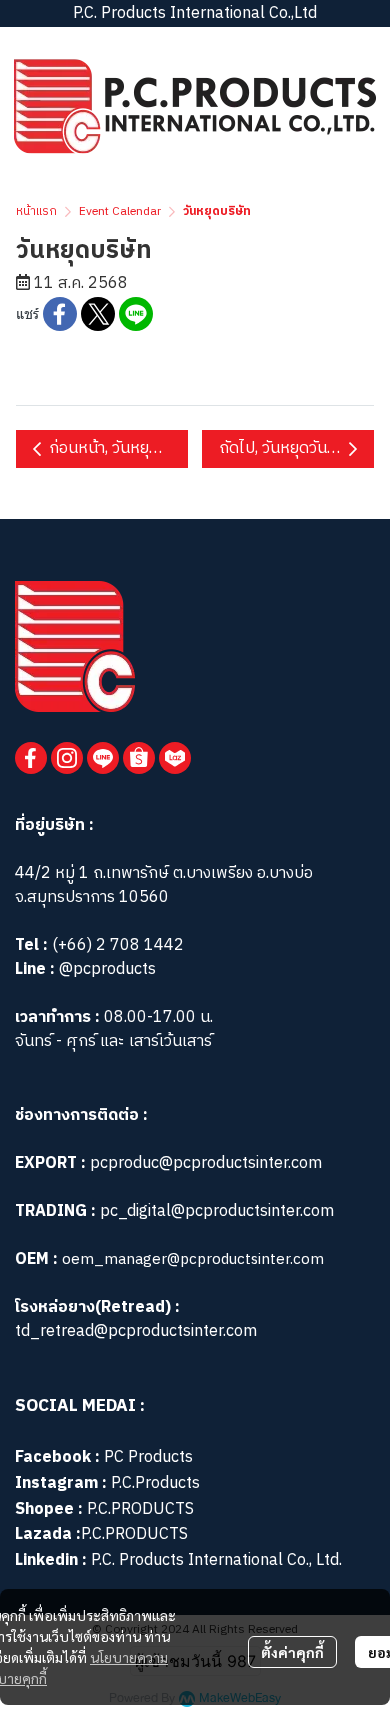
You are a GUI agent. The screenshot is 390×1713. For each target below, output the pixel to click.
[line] (103, 758)
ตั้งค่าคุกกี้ (292, 1652)
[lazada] (175, 758)
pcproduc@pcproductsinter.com (206, 1163)
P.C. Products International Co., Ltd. (216, 1560)
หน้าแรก (36, 211)
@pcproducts (105, 969)
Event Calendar (120, 211)
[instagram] (67, 758)
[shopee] (139, 758)
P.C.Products (155, 1483)
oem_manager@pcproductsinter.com (193, 1259)
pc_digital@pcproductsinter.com (217, 1211)
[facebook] (31, 758)
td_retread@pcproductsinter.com (136, 1331)
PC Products (148, 1457)
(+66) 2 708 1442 (118, 945)
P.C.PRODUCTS (140, 1509)
